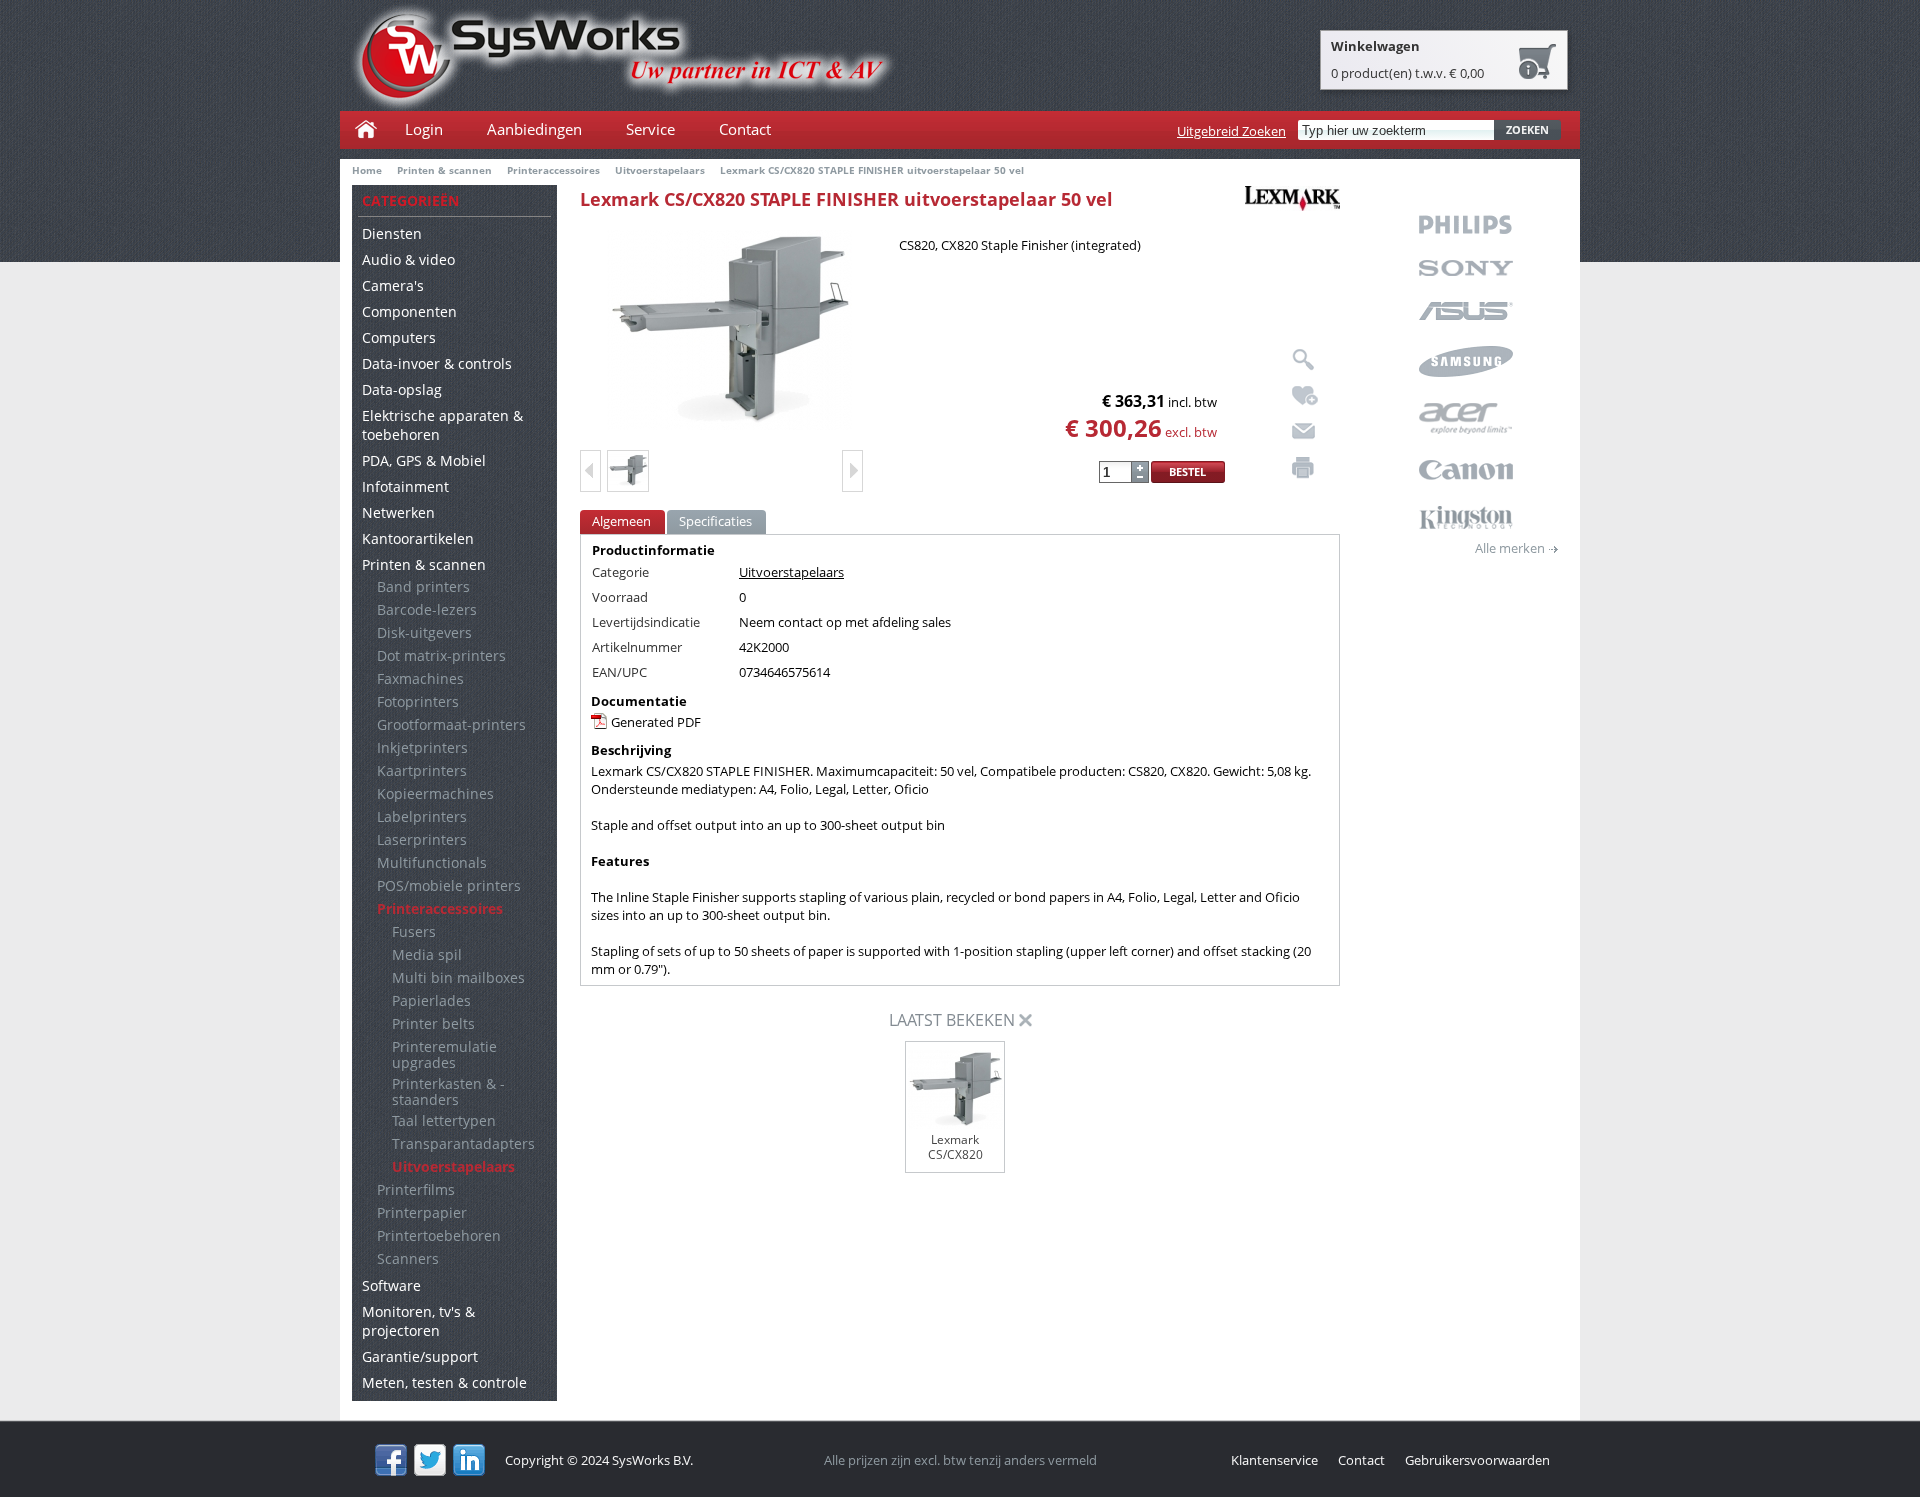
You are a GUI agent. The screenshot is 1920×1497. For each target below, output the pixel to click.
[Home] (368, 129)
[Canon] (1465, 470)
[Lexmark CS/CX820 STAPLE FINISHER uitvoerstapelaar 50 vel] (730, 330)
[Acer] (1465, 418)
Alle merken (1510, 548)
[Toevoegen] (1140, 466)
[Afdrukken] (1303, 468)
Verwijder (1025, 1020)
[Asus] (1465, 311)
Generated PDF (656, 722)
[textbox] (1396, 130)
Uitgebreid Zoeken (1231, 131)
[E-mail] (1304, 431)
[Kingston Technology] (1465, 517)
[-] (1140, 477)
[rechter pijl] (852, 471)
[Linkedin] (469, 1460)
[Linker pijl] (590, 471)
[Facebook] (391, 1460)
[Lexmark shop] (1292, 202)
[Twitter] (430, 1460)
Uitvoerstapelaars (791, 572)
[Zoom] (1305, 360)
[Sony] (1465, 268)
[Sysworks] (623, 58)
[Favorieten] (1305, 396)
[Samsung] (1465, 361)
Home (367, 170)
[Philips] (1465, 224)
